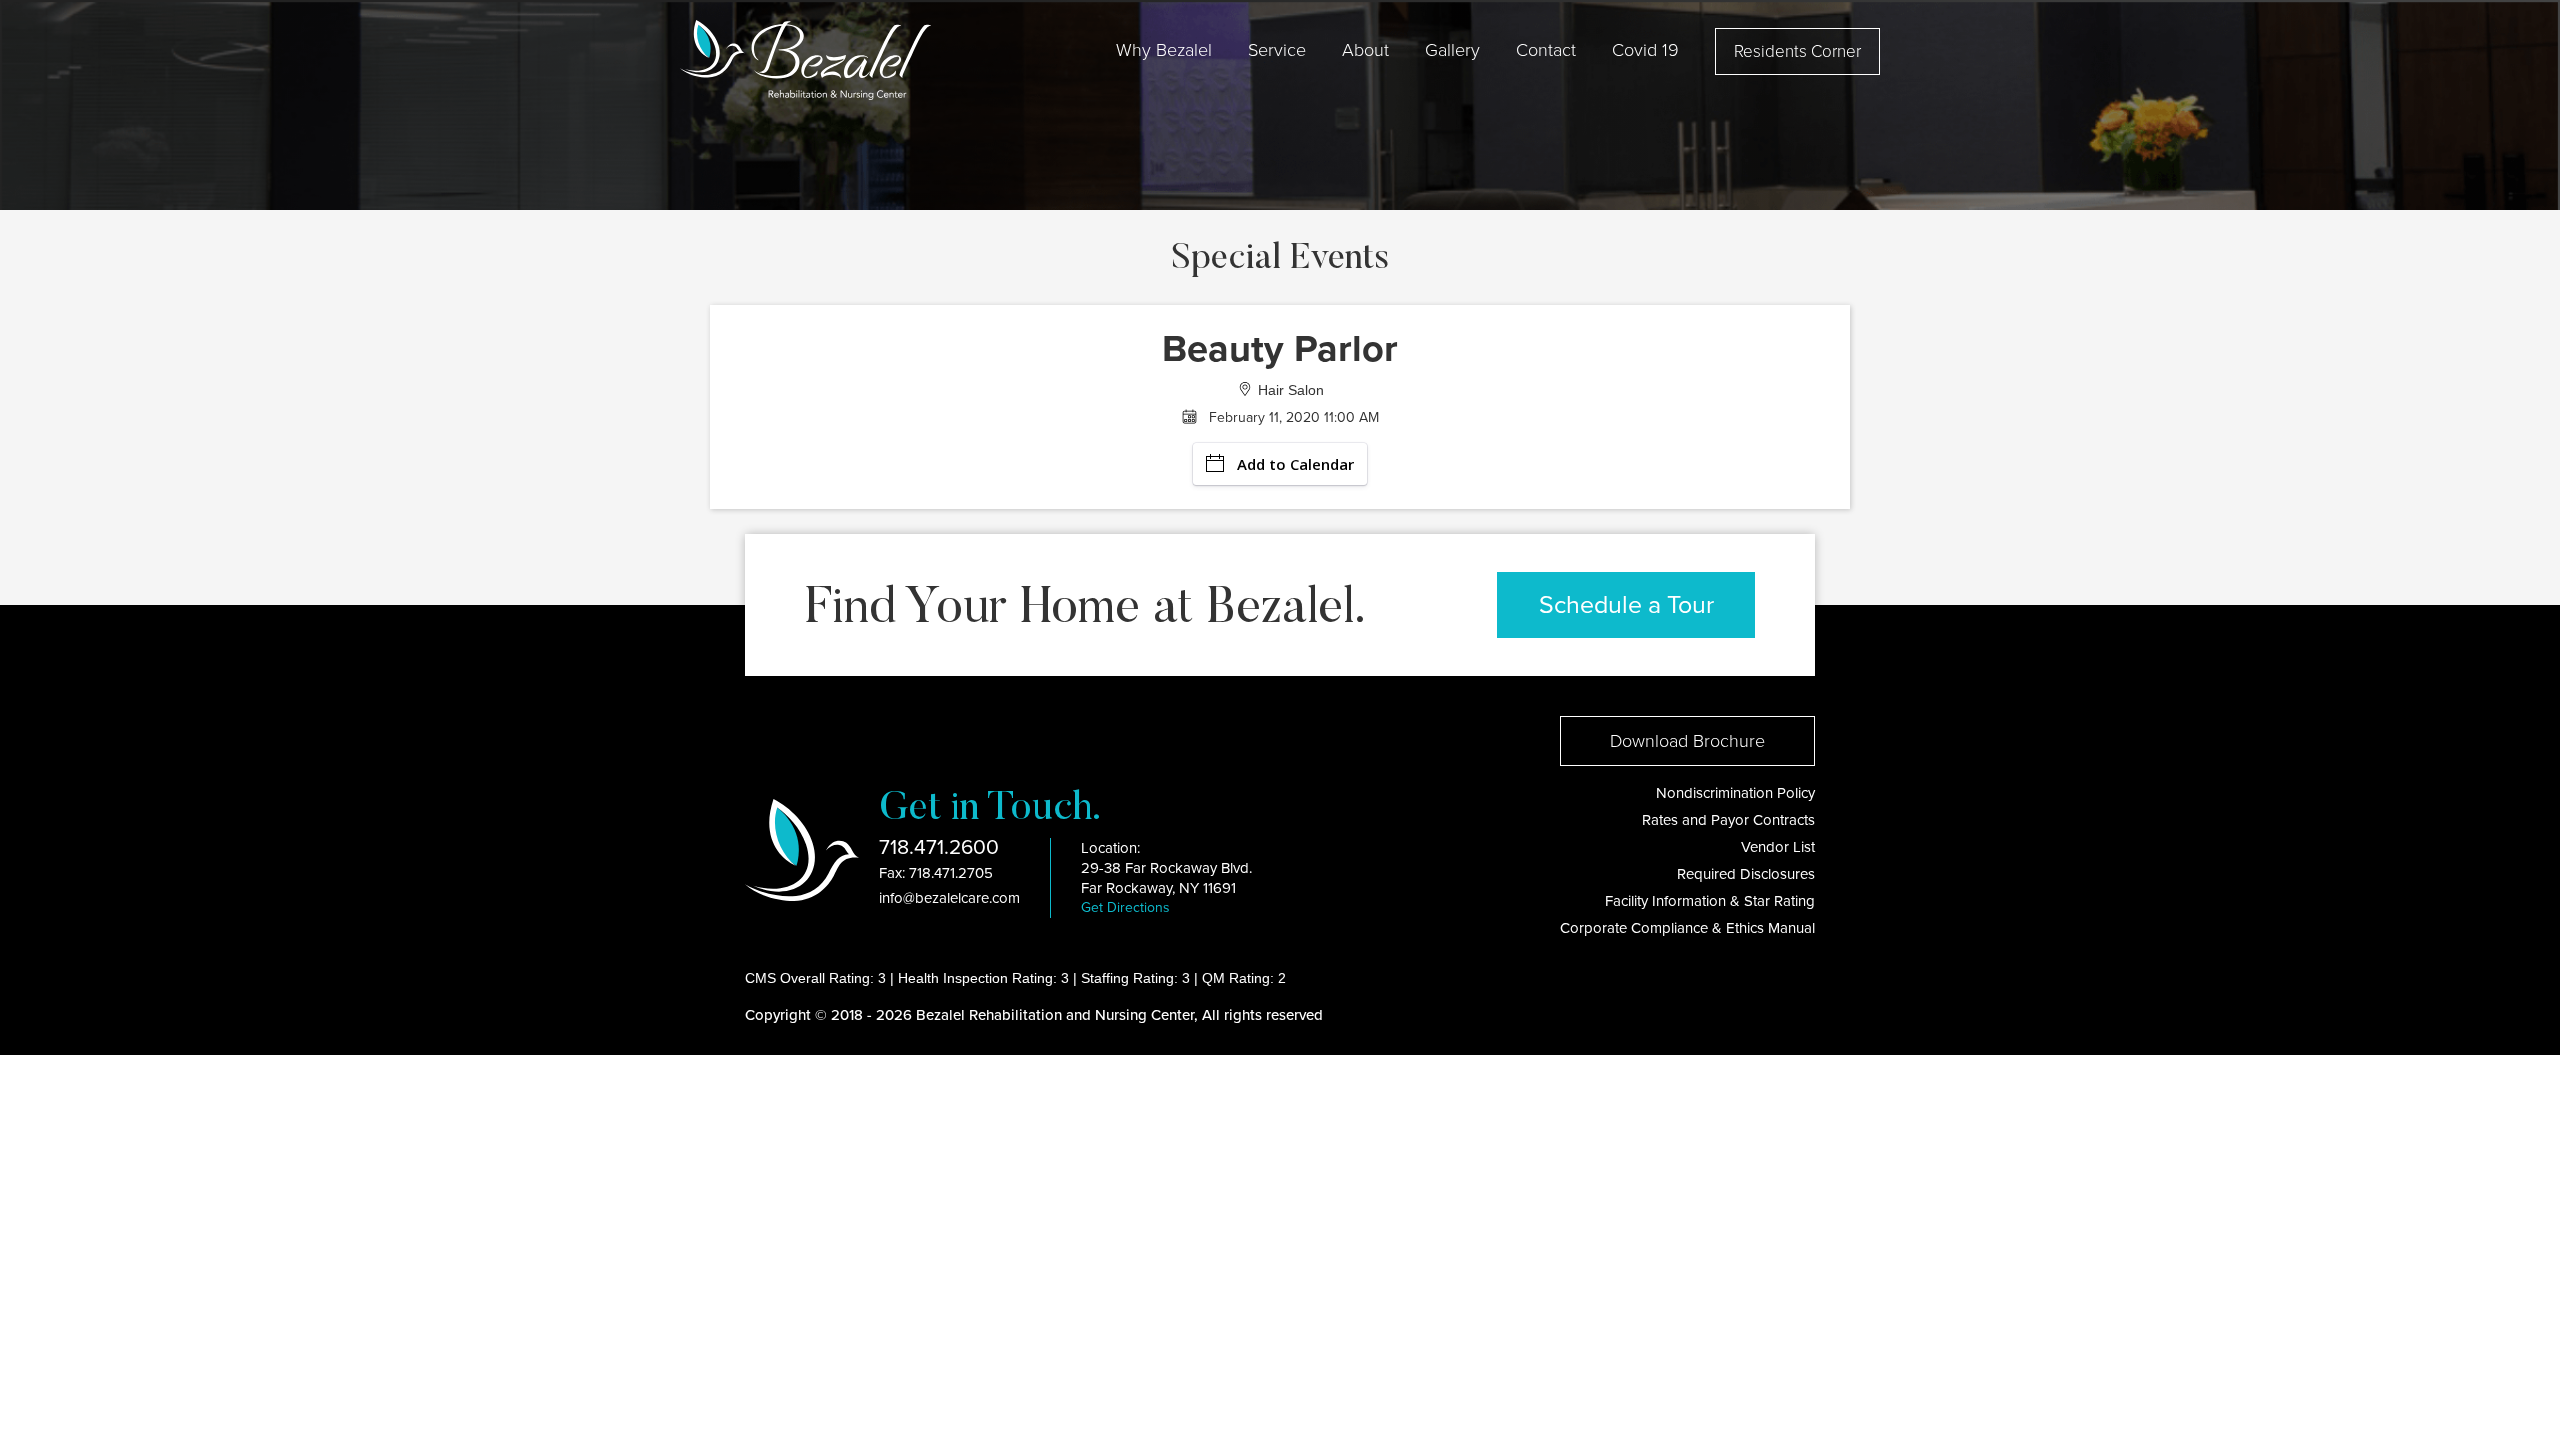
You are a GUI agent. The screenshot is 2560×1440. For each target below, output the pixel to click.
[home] (805, 60)
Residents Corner (1797, 51)
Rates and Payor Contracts (1728, 820)
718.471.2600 (939, 847)
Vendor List (1778, 847)
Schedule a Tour (1626, 605)
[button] (1164, 50)
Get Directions (1125, 907)
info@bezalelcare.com (949, 898)
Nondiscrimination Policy (1735, 793)
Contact (1546, 50)
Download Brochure (1687, 741)
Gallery (1452, 50)
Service (1277, 50)
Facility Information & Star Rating (1710, 901)
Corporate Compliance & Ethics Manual (1687, 928)
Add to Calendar (1295, 464)
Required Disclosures (1746, 874)
